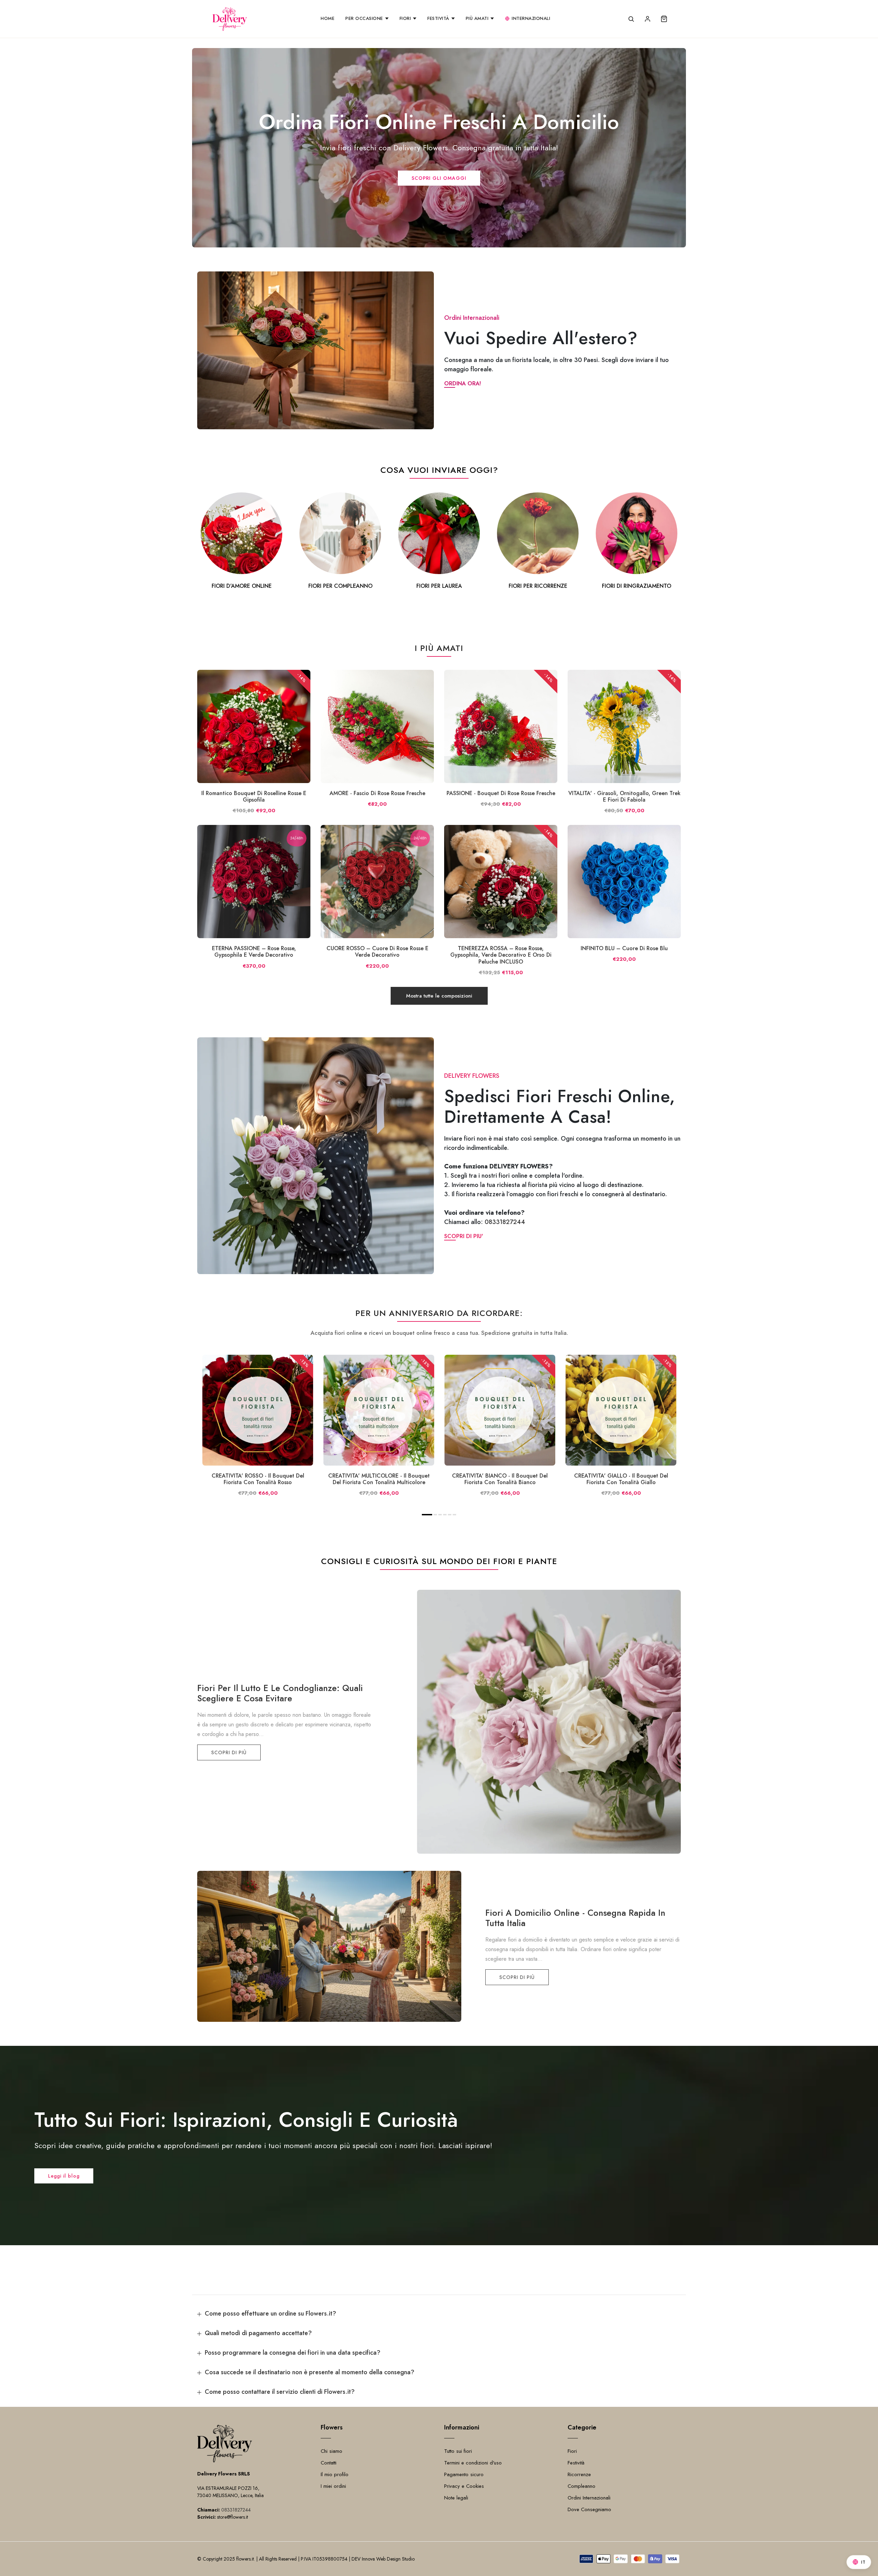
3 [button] (440, 1515)
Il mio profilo (335, 2474)
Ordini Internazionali (589, 2498)
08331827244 (505, 1222)
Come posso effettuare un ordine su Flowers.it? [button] (270, 2313)
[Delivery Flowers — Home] (230, 19)
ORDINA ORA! (462, 383)
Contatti (329, 2463)
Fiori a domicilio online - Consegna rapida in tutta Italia (575, 1918)
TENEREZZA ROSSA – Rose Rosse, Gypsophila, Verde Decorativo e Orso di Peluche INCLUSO (501, 955)
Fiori (572, 2451)
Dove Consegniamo (589, 2509)
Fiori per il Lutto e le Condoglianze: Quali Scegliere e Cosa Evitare (280, 1693)
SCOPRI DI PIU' (464, 1236)
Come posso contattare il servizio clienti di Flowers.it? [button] (280, 2392)
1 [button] (427, 1515)
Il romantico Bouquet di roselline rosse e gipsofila (254, 796)
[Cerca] (631, 19)
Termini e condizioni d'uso (473, 2463)
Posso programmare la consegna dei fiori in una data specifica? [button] (293, 2353)
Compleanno (582, 2486)
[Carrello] (664, 19)
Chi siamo (331, 2451)
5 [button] (450, 1515)
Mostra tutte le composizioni (439, 996)
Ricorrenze (579, 2474)
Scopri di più (229, 1752)
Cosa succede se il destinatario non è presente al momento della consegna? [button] (310, 2372)
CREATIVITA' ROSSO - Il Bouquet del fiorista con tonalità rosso (258, 1479)
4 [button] (445, 1515)
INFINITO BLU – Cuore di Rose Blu (624, 948)
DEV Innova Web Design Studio (383, 2559)
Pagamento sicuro (464, 2474)
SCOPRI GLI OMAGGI (439, 178)
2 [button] (435, 1515)
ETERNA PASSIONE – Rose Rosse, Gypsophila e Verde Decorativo (254, 952)
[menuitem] (328, 19)
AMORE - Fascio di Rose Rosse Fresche (377, 793)
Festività (576, 2463)
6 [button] (455, 1515)
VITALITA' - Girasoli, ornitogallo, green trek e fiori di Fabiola (624, 796)
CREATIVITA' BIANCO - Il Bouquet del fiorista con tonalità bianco (500, 1479)
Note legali (456, 2498)
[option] (241, 542)
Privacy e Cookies (464, 2486)
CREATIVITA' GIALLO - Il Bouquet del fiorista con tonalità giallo (621, 1479)
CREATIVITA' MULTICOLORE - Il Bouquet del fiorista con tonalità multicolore (379, 1479)
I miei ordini (333, 2486)
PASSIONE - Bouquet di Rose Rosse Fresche (501, 793)
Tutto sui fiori (458, 2451)
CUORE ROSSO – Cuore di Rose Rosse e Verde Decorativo (377, 952)
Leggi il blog (64, 2176)
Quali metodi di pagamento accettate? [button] (258, 2333)
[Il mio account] (648, 19)
